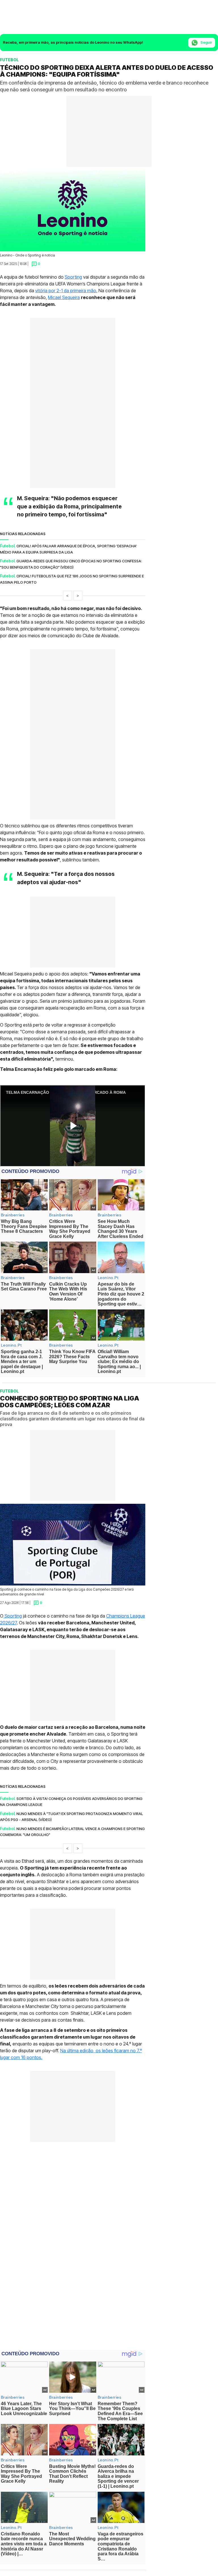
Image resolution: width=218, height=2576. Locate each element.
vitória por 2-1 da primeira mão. (66, 291)
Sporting (73, 277)
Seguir (206, 42)
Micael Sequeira (64, 297)
